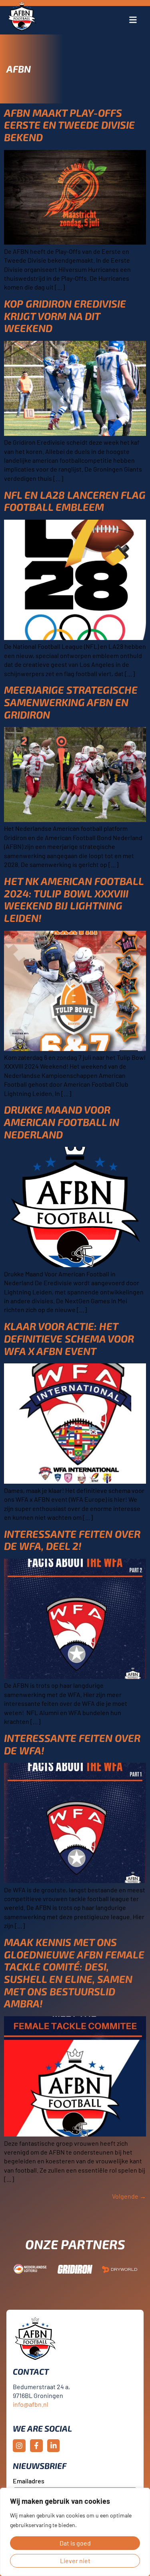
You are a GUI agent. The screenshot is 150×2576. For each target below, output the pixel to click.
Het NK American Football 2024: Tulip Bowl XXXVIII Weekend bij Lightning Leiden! (74, 899)
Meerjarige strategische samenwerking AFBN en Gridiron (71, 702)
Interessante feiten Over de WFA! (72, 1744)
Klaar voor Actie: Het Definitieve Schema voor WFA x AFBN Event (69, 1338)
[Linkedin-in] (54, 2446)
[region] (75, 2532)
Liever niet (75, 2561)
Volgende (129, 2196)
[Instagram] (19, 2446)
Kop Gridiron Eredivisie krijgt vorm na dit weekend (65, 316)
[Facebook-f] (36, 2446)
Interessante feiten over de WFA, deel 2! (72, 1540)
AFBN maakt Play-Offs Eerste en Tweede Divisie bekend (69, 125)
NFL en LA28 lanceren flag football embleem (75, 501)
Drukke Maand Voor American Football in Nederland (62, 1122)
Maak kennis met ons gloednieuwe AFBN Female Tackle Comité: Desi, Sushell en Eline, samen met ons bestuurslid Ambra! (74, 1973)
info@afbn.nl (31, 2404)
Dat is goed (75, 2543)
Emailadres (29, 2481)
